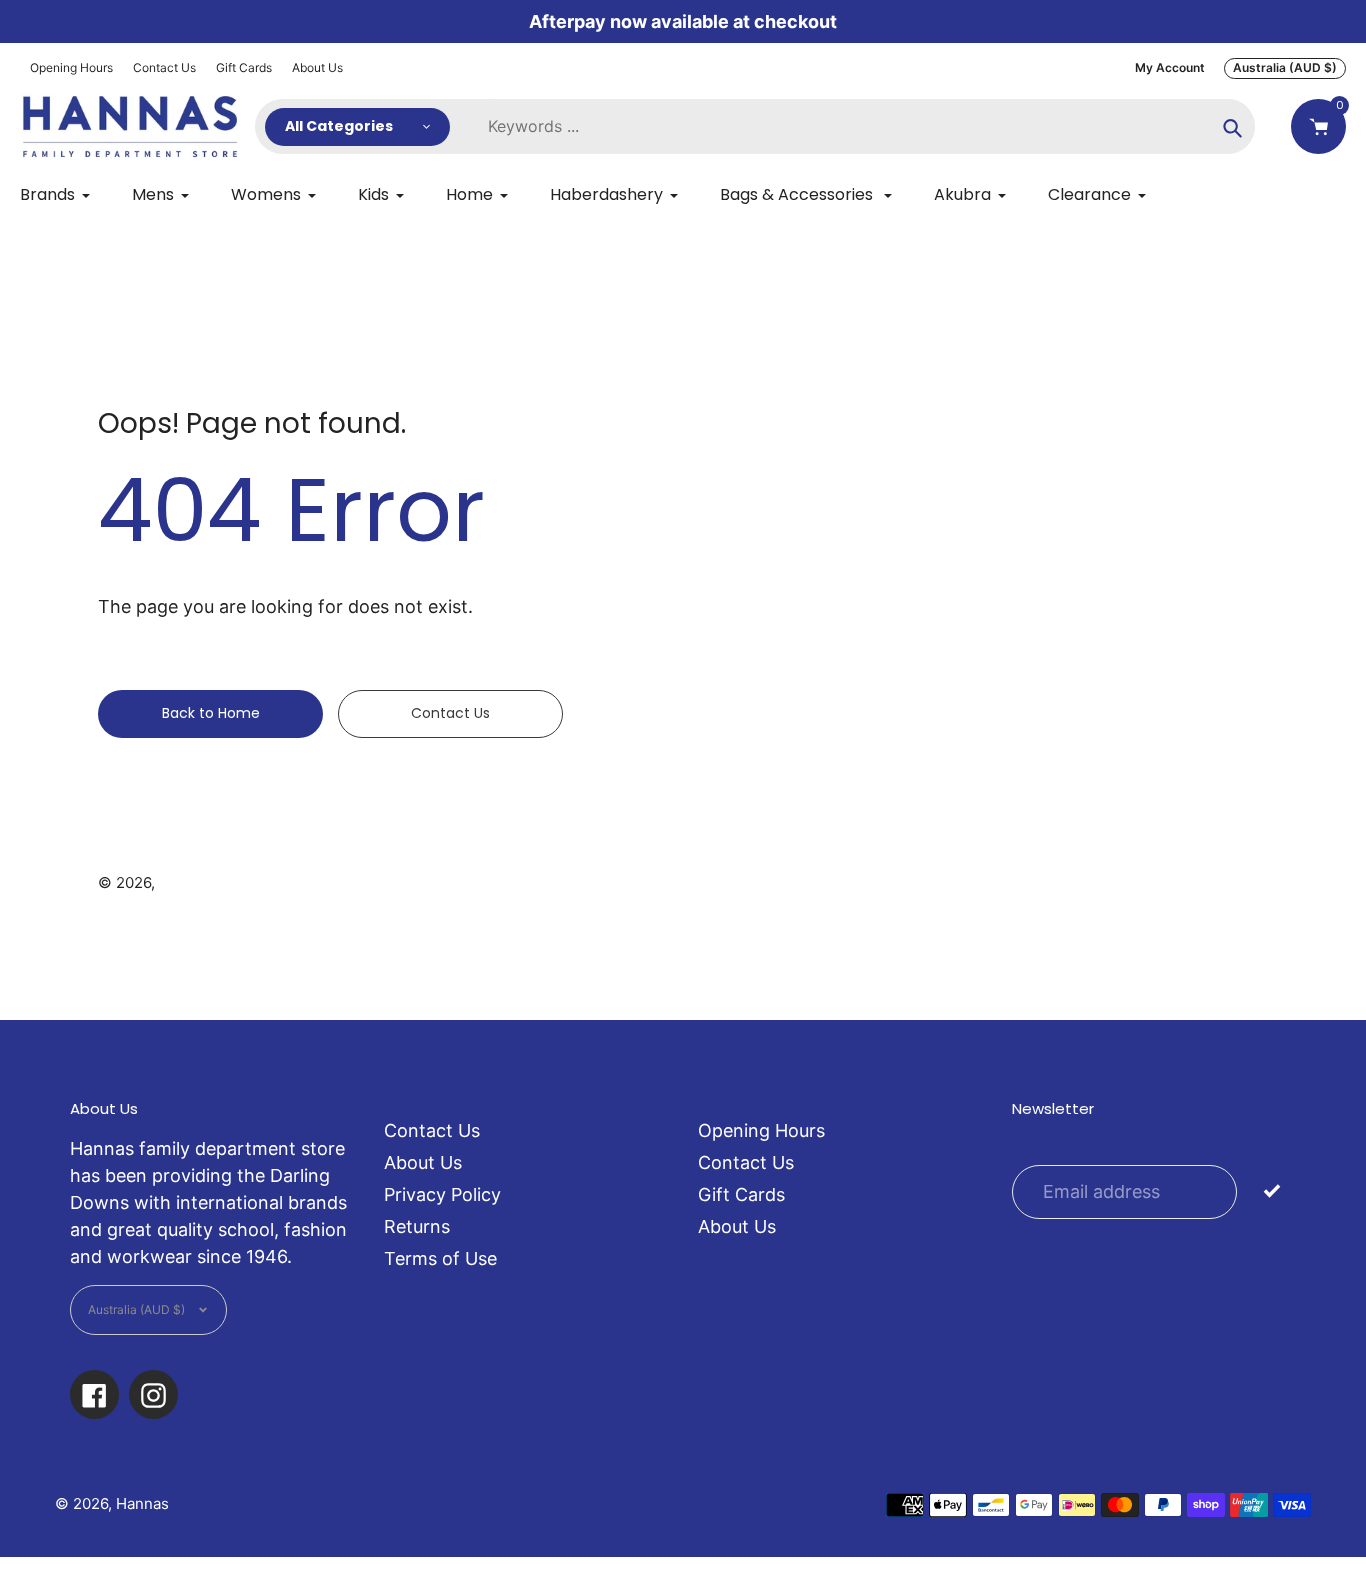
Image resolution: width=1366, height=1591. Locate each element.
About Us (317, 67)
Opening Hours (71, 67)
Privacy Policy (442, 1194)
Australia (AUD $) (1285, 67)
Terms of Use (440, 1258)
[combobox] (862, 126)
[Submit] (1271, 1189)
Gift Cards (244, 67)
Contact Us (164, 67)
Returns (417, 1226)
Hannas (185, 882)
